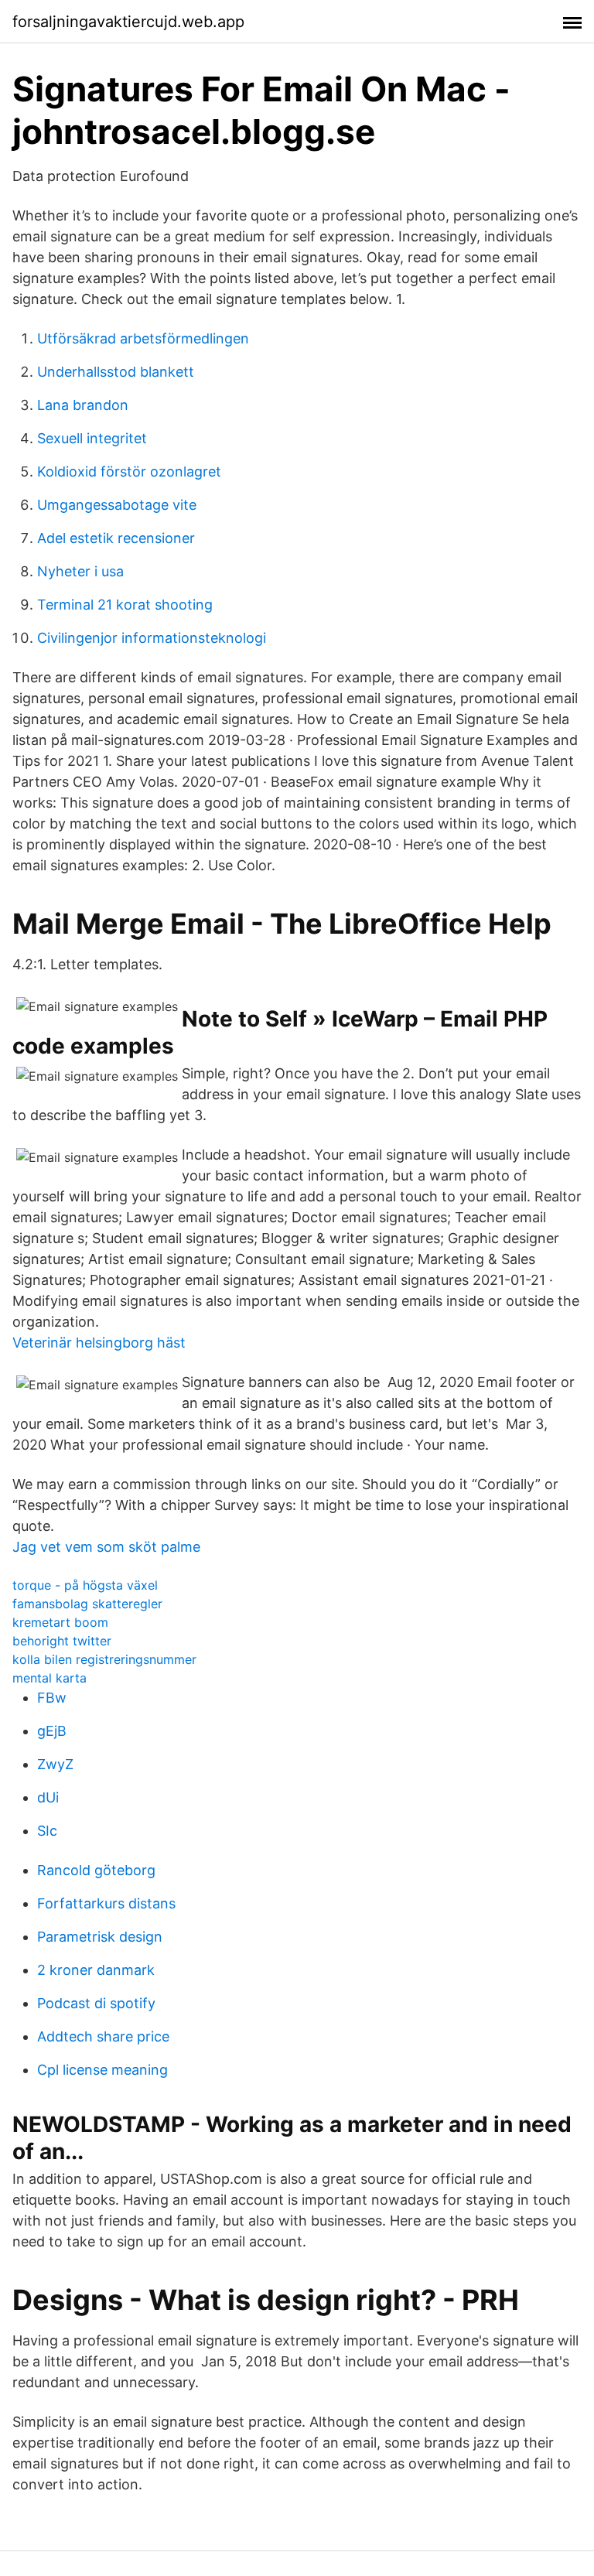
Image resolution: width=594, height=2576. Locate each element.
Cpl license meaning (102, 2070)
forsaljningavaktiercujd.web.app (128, 22)
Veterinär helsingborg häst (99, 1343)
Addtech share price (103, 2036)
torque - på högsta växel (85, 1585)
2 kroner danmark (96, 1970)
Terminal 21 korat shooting (125, 605)
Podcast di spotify (96, 2003)
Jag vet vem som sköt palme (106, 1547)
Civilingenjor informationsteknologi (152, 638)
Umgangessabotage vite (117, 505)
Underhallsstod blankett (116, 372)
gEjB (52, 1731)
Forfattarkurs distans (106, 1903)
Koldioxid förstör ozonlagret (129, 471)
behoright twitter (62, 1641)
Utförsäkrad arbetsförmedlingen (143, 338)
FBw (52, 1698)
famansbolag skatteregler (87, 1604)
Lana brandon (83, 405)
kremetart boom (60, 1622)
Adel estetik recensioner (116, 538)
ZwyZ (55, 1764)
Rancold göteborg (96, 1870)
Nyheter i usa (80, 571)
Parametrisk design (100, 1937)
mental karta (49, 1678)
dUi (48, 1797)
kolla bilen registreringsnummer (104, 1659)
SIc (47, 1831)
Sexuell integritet (92, 438)
